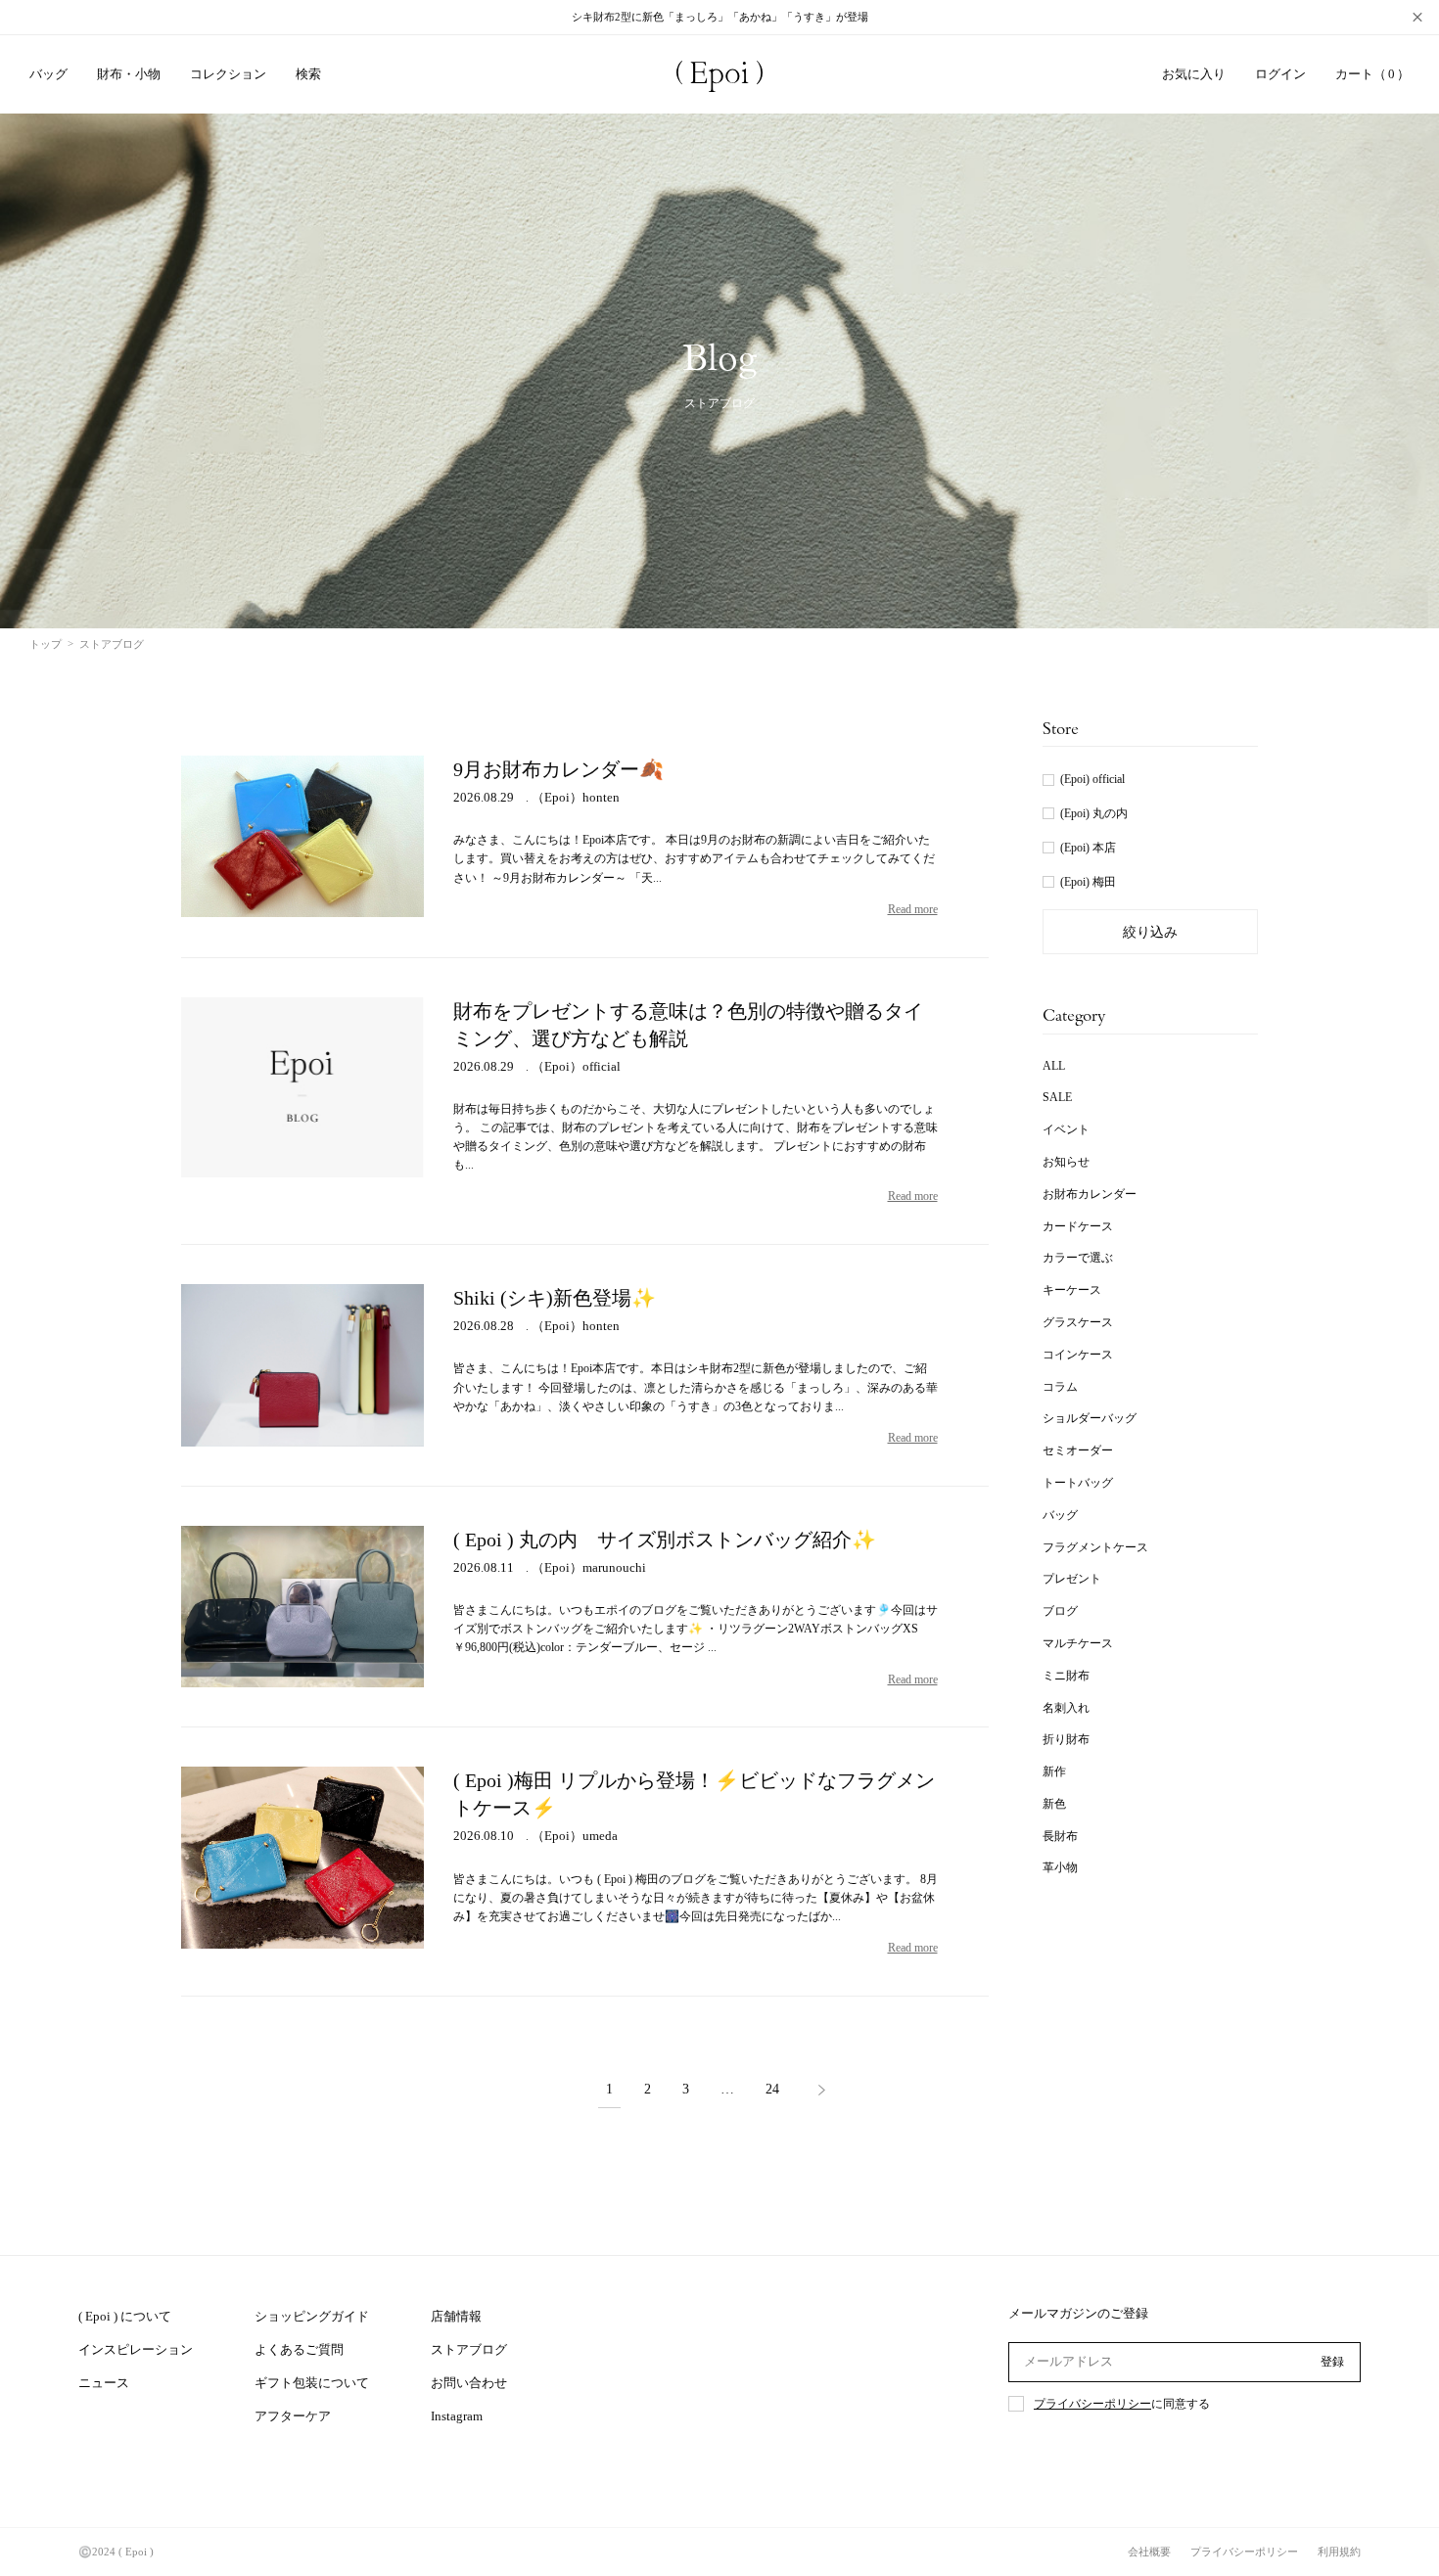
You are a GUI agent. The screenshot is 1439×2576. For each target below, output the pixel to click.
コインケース (1078, 1355)
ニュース (104, 2383)
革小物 (1060, 1867)
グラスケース (1078, 1322)
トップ (46, 644)
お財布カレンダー (1090, 1194)
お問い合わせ (469, 2383)
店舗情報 (456, 2316)
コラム (1060, 1387)
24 (772, 2090)
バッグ (1060, 1515)
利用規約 (1339, 2552)
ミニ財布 (1066, 1676)
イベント (1066, 1129)
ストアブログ (469, 2349)
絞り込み (1150, 932)
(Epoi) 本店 (1088, 848)
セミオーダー (1078, 1450)
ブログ (1060, 1611)
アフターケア (293, 2416)
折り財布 (1066, 1739)
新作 (1054, 1771)
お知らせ (1066, 1162)
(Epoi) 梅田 (1088, 882)
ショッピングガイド (312, 2316)
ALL (1054, 1066)
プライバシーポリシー (1092, 2404)
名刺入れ (1066, 1708)
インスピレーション (136, 2349)
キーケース (1072, 1290)
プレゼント (1072, 1579)
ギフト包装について (312, 2383)
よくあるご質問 (299, 2349)
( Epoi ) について (125, 2316)
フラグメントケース (1095, 1547)
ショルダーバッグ (1090, 1418)
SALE (1057, 1097)
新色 (1054, 1804)
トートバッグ (1078, 1483)
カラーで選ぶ (1078, 1258)
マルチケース (1078, 1643)
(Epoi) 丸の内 (1094, 813)
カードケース (1078, 1226)
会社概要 (1149, 2552)
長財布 (1060, 1836)
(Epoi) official (1092, 779)
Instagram (457, 2416)
